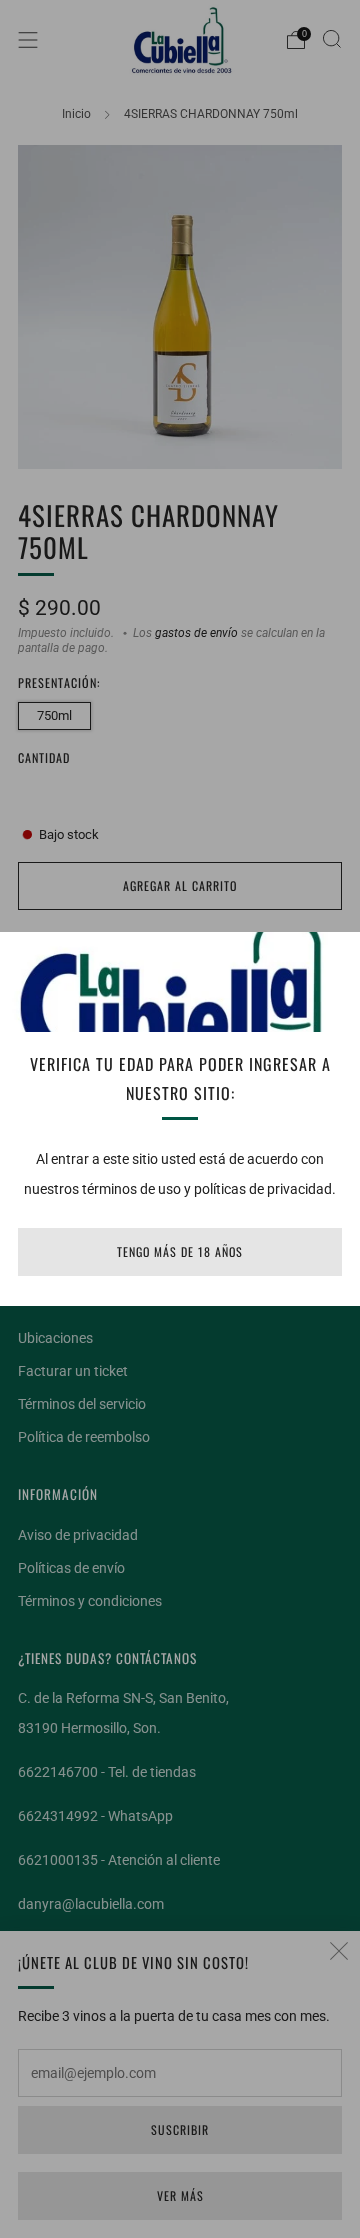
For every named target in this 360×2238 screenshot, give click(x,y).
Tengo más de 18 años (180, 1251)
